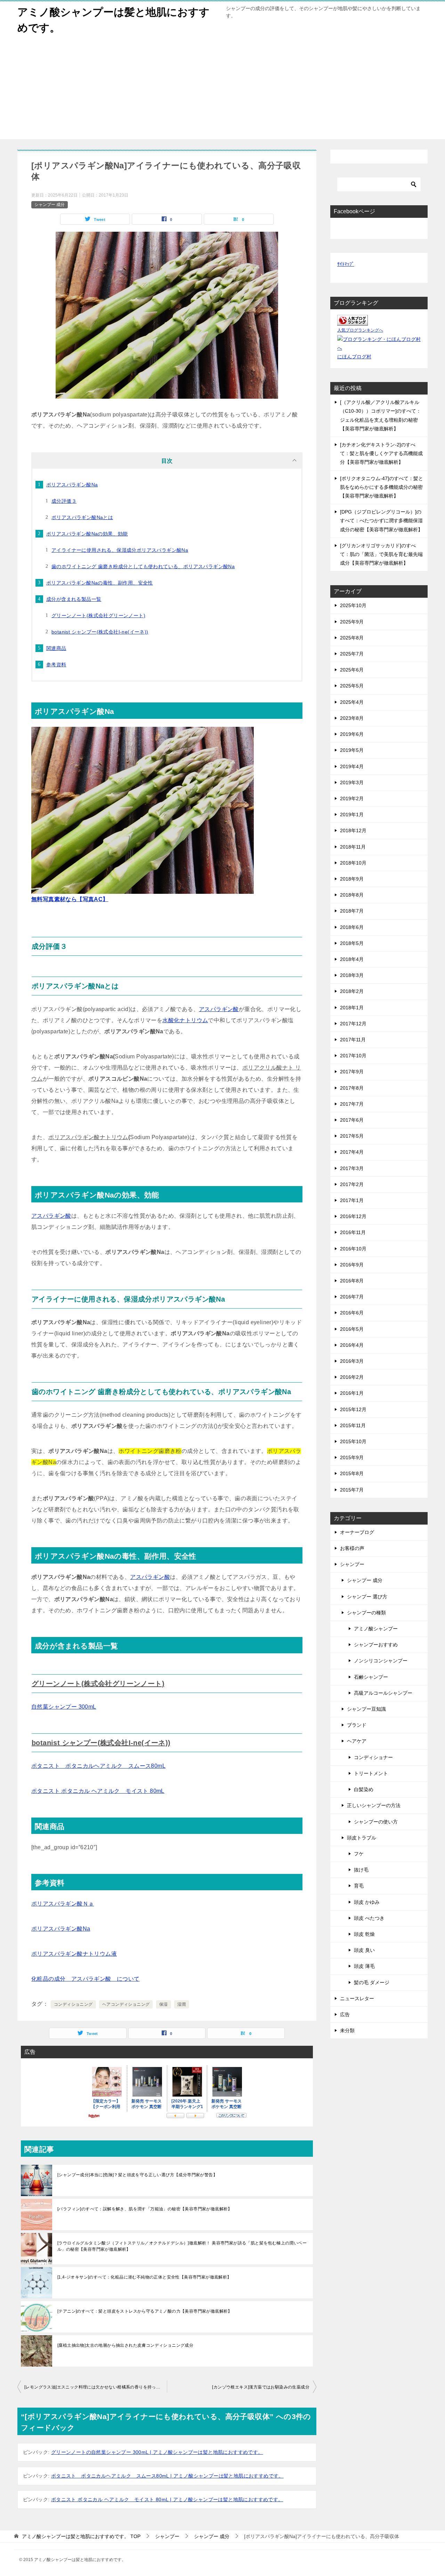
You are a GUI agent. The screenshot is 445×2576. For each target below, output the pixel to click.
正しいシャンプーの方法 (374, 1805)
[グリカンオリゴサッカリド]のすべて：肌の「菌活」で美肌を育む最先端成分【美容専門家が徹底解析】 (381, 554)
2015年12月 (353, 1409)
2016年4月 (352, 1345)
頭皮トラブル (362, 1838)
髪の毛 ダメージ (372, 1982)
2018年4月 (352, 959)
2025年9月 (352, 622)
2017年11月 (353, 1040)
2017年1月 (352, 1200)
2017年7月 (352, 1104)
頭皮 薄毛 (364, 1966)
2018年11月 (353, 847)
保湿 (164, 2004)
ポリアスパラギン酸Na (72, 485)
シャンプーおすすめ (376, 1645)
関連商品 (56, 648)
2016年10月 (353, 1249)
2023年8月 (352, 718)
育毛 (359, 1886)
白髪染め (364, 1789)
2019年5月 (352, 750)
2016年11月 (353, 1232)
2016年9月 (352, 1265)
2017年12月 (353, 1024)
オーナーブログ (357, 1532)
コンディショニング (73, 2004)
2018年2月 (352, 991)
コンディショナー (373, 1757)
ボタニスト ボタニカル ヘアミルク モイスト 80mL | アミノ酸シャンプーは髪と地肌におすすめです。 (167, 2499)
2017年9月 (352, 1072)
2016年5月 (352, 1329)
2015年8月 (352, 1473)
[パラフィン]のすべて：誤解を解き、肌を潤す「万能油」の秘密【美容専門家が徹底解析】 (145, 2209)
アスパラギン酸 (219, 1009)
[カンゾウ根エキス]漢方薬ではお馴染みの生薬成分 (261, 2387)
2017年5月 (352, 1136)
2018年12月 (353, 830)
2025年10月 (353, 605)
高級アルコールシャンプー (383, 1693)
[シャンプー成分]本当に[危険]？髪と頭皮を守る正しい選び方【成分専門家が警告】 (137, 2175)
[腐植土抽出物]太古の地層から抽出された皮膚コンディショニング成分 (125, 2345)
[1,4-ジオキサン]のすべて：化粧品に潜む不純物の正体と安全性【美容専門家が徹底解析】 (144, 2277)
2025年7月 (352, 654)
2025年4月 (352, 702)
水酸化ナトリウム (185, 1020)
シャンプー (352, 1564)
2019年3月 (352, 782)
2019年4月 (352, 766)
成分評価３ (64, 501)
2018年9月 (352, 879)
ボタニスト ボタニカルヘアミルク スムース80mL (98, 1766)
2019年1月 (352, 814)
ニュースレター (357, 1998)
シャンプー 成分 (50, 205)
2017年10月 (353, 1056)
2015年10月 (353, 1441)
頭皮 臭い (364, 1950)
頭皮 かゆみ (367, 1902)
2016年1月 (352, 1393)
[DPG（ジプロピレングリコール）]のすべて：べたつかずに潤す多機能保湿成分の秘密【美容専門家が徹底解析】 (381, 520)
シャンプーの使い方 (376, 1822)
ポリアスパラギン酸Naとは (82, 517)
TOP (81, 2536)
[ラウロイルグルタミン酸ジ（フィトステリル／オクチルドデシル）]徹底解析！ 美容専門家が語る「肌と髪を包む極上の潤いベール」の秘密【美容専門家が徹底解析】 (182, 2246)
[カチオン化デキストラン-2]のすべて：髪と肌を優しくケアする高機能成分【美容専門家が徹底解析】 (381, 453)
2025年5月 (352, 686)
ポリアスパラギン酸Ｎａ (63, 1904)
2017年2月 (352, 1184)
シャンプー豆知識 (366, 1709)
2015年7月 (352, 1490)
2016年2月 (352, 1377)
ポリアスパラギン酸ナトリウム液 (74, 1954)
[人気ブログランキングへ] (353, 321)
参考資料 (56, 665)
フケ (359, 1854)
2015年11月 (353, 1425)
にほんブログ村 (354, 357)
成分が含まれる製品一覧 (74, 599)
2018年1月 (352, 1008)
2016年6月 (352, 1313)
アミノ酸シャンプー (376, 1629)
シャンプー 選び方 (367, 1597)
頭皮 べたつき (369, 1918)
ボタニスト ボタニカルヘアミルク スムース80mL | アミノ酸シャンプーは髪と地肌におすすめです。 (167, 2476)
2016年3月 (352, 1361)
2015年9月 (352, 1457)
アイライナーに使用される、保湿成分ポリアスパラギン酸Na (120, 550)
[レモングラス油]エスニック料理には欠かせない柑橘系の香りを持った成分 (96, 2387)
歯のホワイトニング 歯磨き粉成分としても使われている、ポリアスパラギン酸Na (143, 566)
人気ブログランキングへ (360, 330)
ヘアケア (357, 1741)
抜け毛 (361, 1870)
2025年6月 (352, 670)
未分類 (347, 2030)
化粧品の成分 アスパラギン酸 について (86, 1979)
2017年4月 (352, 1152)
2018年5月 (352, 943)
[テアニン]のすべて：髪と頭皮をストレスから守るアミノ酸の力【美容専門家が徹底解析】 (145, 2311)
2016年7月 (352, 1297)
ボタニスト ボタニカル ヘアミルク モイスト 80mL (98, 1791)
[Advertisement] (222, 90)
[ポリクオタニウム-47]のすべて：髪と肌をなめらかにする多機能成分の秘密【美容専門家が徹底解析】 (382, 487)
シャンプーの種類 (366, 1613)
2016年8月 (352, 1281)
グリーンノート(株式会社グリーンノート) (98, 615)
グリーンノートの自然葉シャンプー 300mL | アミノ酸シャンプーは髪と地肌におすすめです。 (157, 2452)
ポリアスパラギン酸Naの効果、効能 (87, 534)
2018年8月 (352, 895)
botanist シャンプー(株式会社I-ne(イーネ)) (100, 632)
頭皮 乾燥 (364, 1934)
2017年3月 (352, 1168)
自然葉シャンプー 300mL (64, 1707)
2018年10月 (353, 863)
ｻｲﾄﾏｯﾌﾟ (346, 264)
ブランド (357, 1725)
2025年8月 (352, 638)
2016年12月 (353, 1216)
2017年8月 (352, 1088)
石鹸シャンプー (371, 1677)
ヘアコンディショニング (126, 2004)
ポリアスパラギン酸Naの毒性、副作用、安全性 (100, 583)
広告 (345, 2014)
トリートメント (371, 1773)
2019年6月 (352, 734)
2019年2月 (352, 798)
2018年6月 (352, 927)
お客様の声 (352, 1548)
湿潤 (182, 2004)
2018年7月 (352, 911)
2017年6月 (352, 1120)
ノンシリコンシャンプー (381, 1661)
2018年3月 (352, 975)
